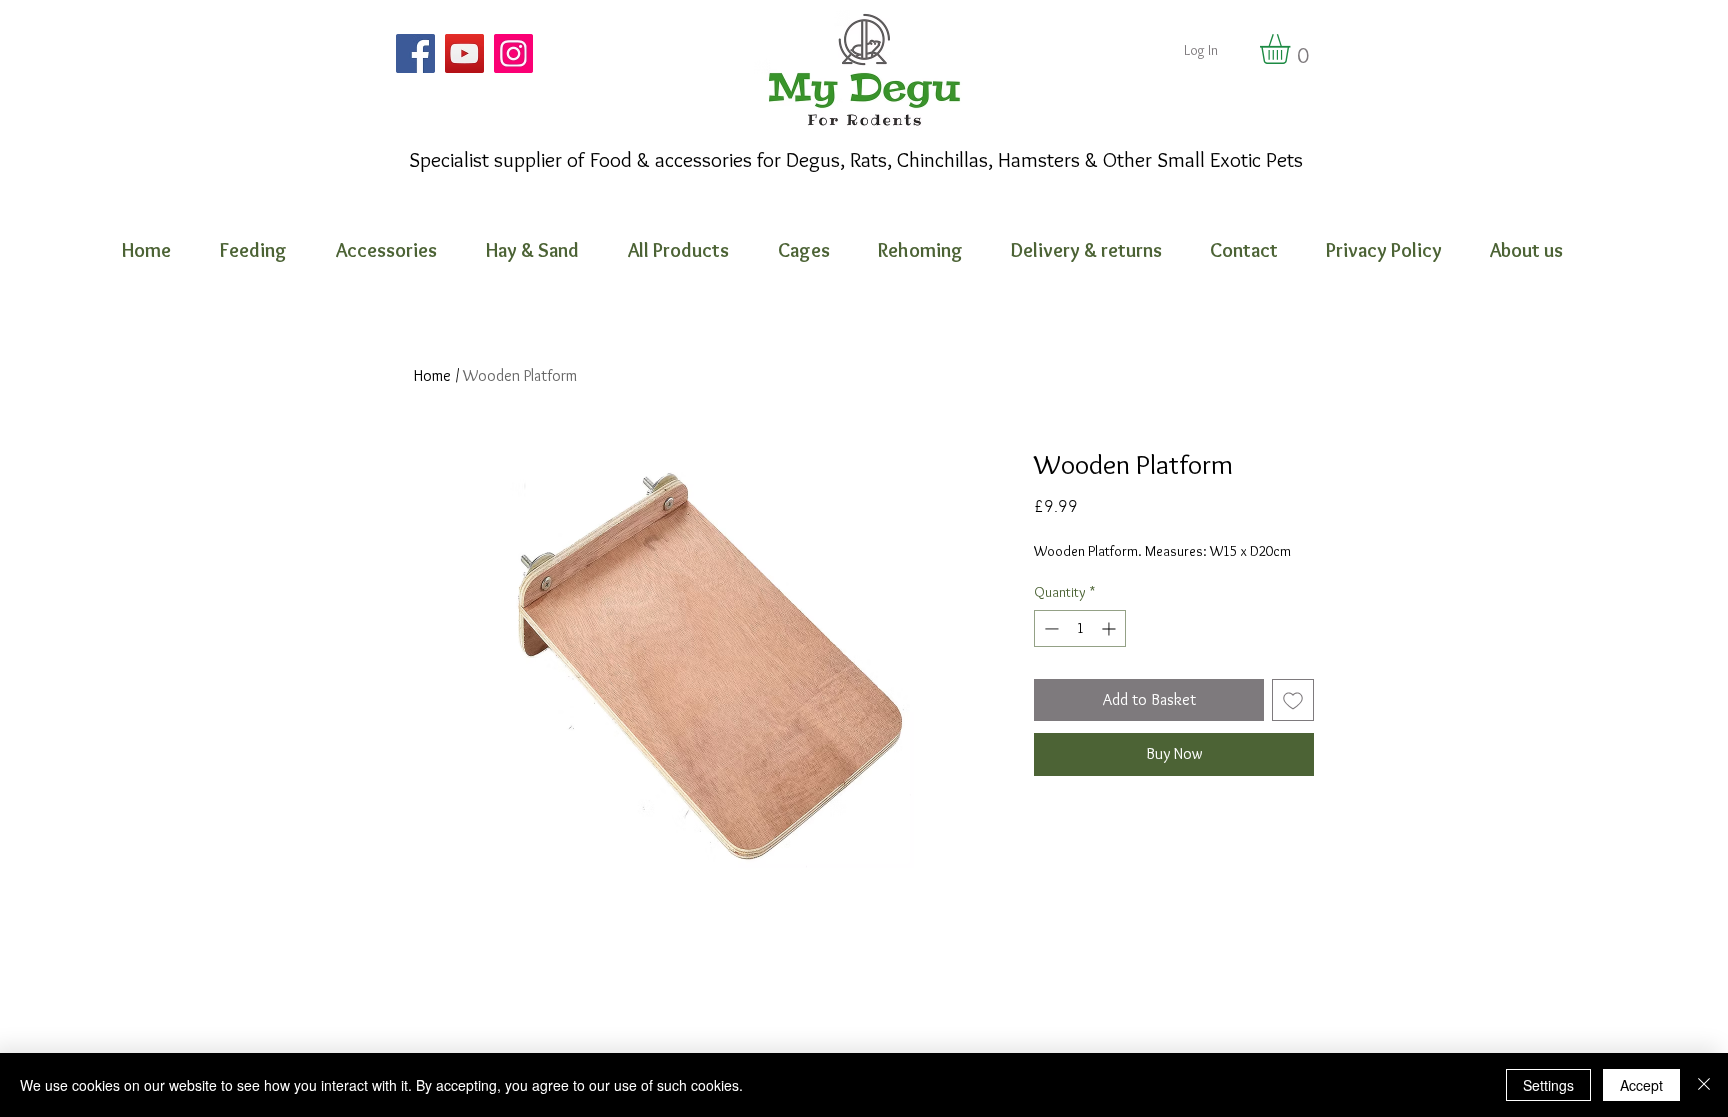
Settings (1548, 1085)
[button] (1292, 49)
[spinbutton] (1080, 628)
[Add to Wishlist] (1293, 700)
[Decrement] (1049, 628)
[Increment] (1110, 628)
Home (432, 375)
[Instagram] (513, 53)
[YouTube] (464, 53)
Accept (1641, 1085)
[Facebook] (415, 53)
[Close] (1704, 1085)
